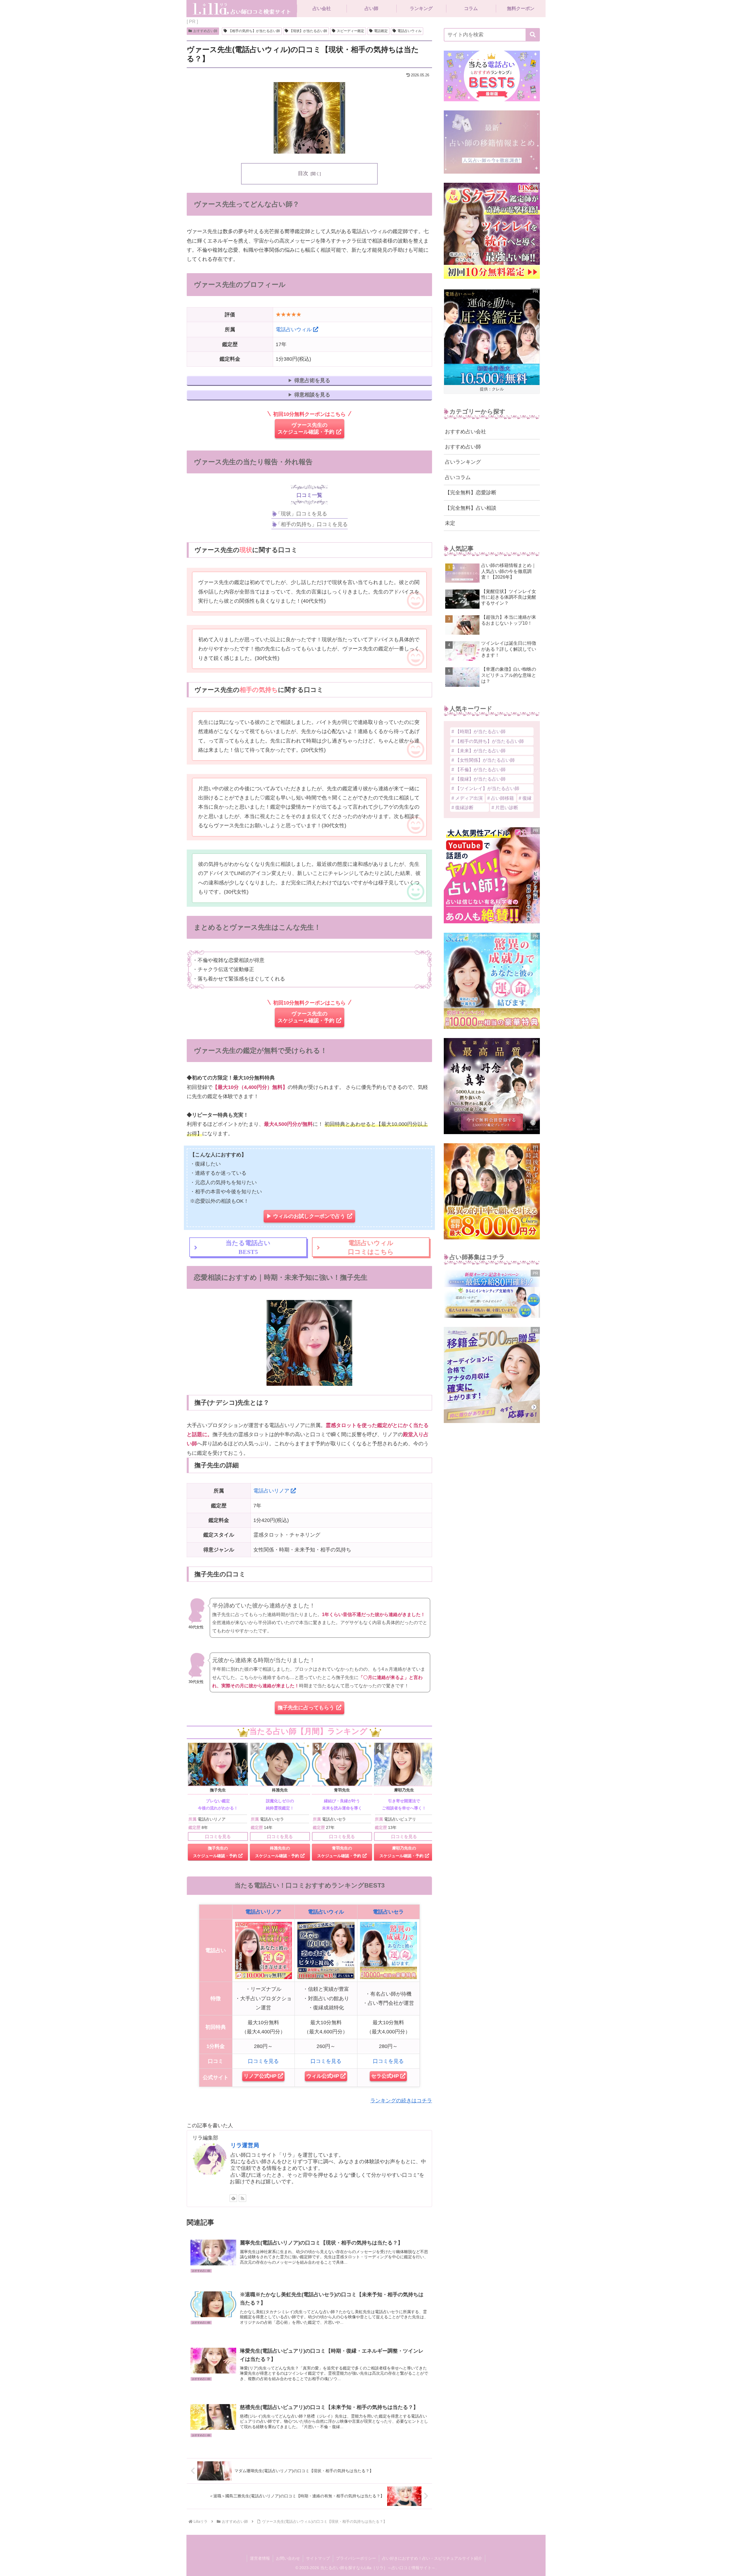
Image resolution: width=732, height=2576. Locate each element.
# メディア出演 (467, 798)
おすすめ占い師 (205, 31)
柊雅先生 (280, 1790)
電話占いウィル (409, 31)
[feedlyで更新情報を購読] (233, 2198)
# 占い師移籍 (501, 798)
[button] (533, 35)
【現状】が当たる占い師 (308, 31)
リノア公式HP (260, 2076)
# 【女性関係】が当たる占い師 (483, 760)
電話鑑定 (381, 31)
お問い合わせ (288, 2558)
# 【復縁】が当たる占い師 (479, 779)
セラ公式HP (385, 2076)
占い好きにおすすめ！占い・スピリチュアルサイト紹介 (432, 2558)
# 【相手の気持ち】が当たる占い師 (488, 741)
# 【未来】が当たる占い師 (479, 751)
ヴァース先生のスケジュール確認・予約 (306, 428)
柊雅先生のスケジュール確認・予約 (277, 1852)
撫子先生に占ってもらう (306, 1708)
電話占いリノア (271, 1491)
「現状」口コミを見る (301, 514)
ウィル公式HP (323, 2076)
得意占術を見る (312, 380)
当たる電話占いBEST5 (248, 1247)
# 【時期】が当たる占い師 (479, 731)
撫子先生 (218, 1790)
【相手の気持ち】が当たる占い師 (254, 31)
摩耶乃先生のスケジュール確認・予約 (401, 1852)
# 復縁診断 (463, 807)
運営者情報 (260, 2558)
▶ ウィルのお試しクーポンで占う (306, 1216)
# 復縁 (525, 798)
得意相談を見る (312, 395)
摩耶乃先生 (404, 1790)
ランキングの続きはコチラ (401, 2101)
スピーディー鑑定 (351, 31)
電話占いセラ (388, 1912)
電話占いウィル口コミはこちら (371, 1247)
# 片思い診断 (505, 807)
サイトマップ (318, 2558)
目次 (303, 173)
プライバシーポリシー (356, 2558)
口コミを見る (218, 1836)
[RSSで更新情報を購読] (242, 2198)
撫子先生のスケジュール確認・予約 (215, 1852)
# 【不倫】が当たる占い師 (479, 769)
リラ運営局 (245, 2145)
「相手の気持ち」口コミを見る (312, 524)
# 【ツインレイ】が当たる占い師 (485, 788)
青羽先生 (342, 1790)
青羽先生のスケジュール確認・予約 (339, 1852)
